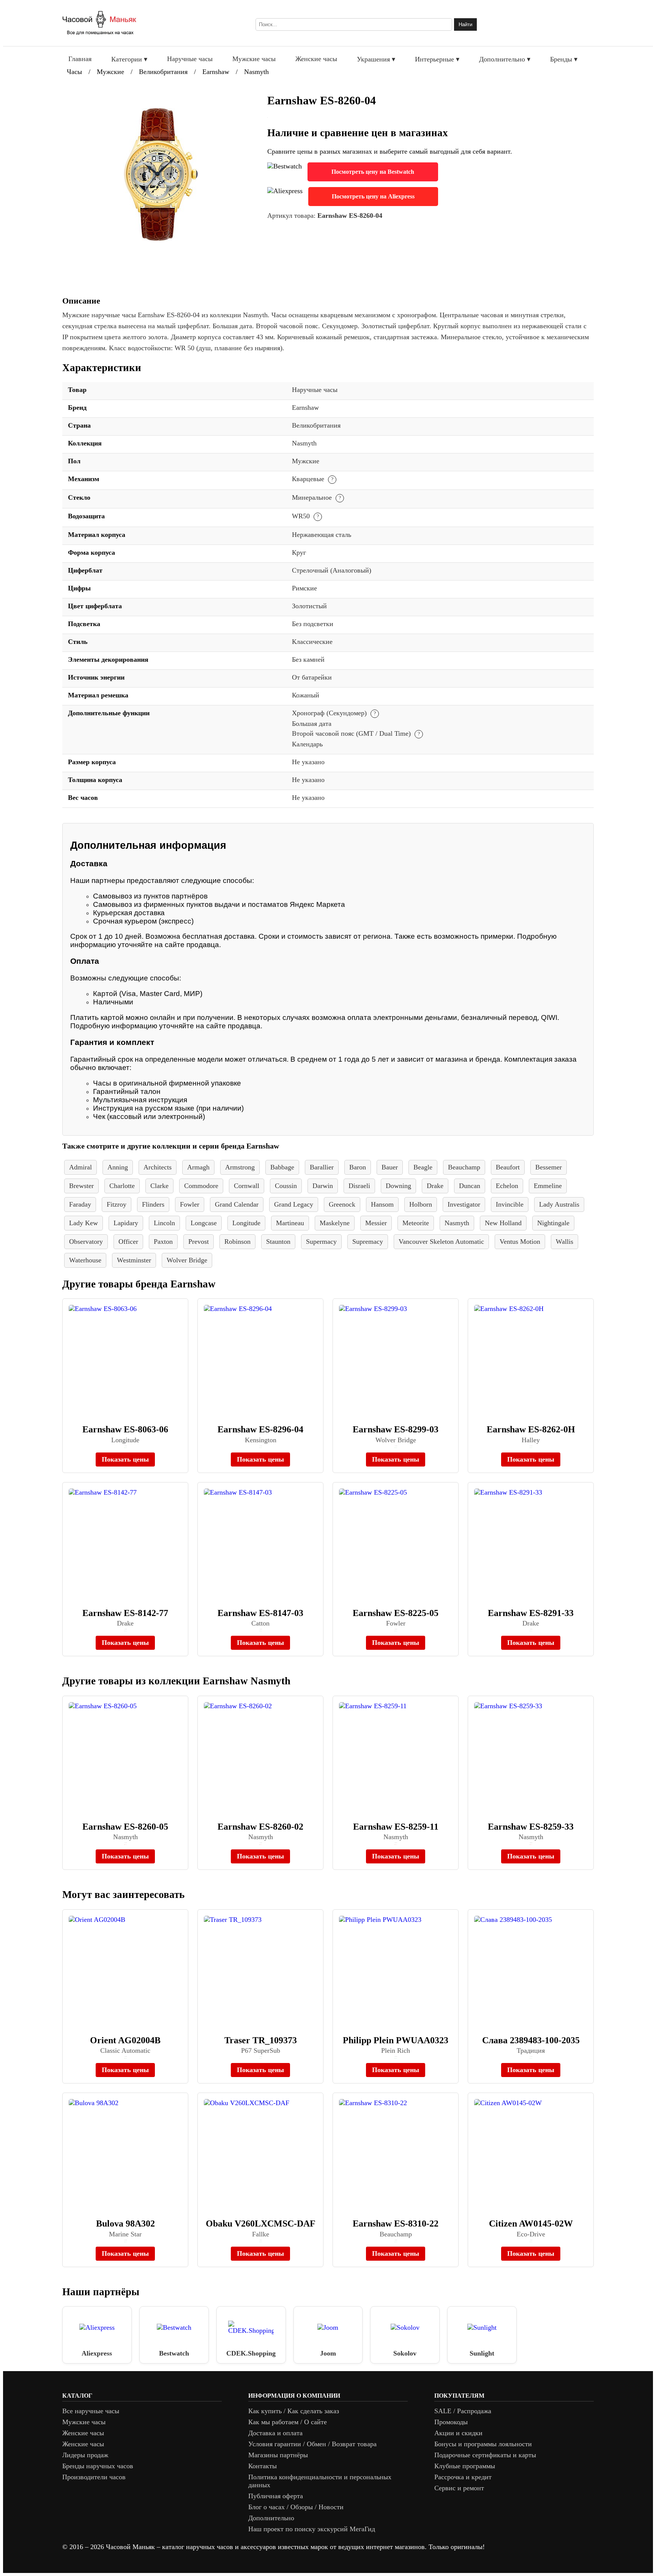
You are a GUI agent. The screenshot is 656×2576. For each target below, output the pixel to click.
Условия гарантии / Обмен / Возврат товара (312, 2444)
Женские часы (316, 59)
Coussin (286, 1186)
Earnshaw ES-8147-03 (260, 1613)
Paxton (163, 1242)
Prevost (199, 1242)
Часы (74, 72)
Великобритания (163, 72)
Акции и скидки (458, 2433)
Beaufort (508, 1167)
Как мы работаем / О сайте (288, 2422)
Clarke (159, 1186)
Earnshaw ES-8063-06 (125, 1429)
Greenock (342, 1204)
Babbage (282, 1167)
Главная (80, 59)
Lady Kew (84, 1223)
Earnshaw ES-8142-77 (125, 1613)
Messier (376, 1223)
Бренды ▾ (564, 59)
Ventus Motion (520, 1242)
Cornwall (247, 1186)
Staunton (278, 1242)
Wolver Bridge (187, 1260)
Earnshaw (216, 72)
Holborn (421, 1204)
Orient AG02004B (125, 2040)
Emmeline (548, 1186)
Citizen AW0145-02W (531, 2224)
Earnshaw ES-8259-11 (396, 1827)
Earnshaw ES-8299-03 (396, 1429)
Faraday (80, 1204)
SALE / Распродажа (463, 2411)
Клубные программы (465, 2466)
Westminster (134, 1260)
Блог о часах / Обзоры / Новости (296, 2507)
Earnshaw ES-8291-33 (531, 1613)
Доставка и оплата (275, 2433)
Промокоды (451, 2422)
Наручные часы (190, 59)
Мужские (110, 72)
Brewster (81, 1186)
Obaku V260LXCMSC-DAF (261, 2224)
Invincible (510, 1204)
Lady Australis (559, 1204)
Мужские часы (254, 59)
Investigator (464, 1204)
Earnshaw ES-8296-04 (260, 1429)
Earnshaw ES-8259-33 (531, 1827)
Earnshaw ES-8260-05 (125, 1827)
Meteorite (416, 1223)
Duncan (470, 1186)
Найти (465, 24)
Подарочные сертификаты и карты (485, 2455)
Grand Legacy (294, 1204)
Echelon (507, 1186)
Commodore (201, 1186)
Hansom (382, 1204)
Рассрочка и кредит (463, 2477)
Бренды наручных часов (98, 2466)
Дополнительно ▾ (505, 59)
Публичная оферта (276, 2496)
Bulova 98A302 (125, 2224)
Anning (118, 1167)
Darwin (323, 1186)
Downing (398, 1186)
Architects (158, 1167)
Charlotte (122, 1186)
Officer (128, 1242)
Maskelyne (335, 1223)
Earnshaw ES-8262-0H (531, 1429)
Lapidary (126, 1223)
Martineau (290, 1223)
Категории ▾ (129, 59)
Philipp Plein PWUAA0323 (396, 2040)
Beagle (423, 1167)
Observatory (86, 1242)
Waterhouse (85, 1260)
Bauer (390, 1167)
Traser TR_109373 (261, 2040)
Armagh (198, 1167)
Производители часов (94, 2477)
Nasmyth (256, 72)
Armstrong (240, 1167)
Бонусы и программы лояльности (483, 2444)
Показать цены (125, 1459)
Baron (358, 1167)
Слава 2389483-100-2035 (531, 2040)
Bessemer (549, 1167)
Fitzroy (117, 1204)
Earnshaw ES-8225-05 (396, 1613)
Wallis (565, 1242)
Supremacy (368, 1242)
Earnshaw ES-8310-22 (396, 2224)
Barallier (322, 1167)
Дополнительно (271, 2518)
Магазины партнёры (278, 2455)
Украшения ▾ (376, 59)
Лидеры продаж (85, 2455)
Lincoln (164, 1223)
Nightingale (553, 1223)
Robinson (237, 1242)
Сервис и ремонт (459, 2488)
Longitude (246, 1223)
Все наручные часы (91, 2411)
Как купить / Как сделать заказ (294, 2411)
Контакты (263, 2466)
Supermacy (321, 1242)
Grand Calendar (237, 1204)
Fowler (190, 1204)
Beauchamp (464, 1167)
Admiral (80, 1167)
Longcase (204, 1223)
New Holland (503, 1223)
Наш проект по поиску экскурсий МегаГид (312, 2529)
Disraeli (359, 1186)
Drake (435, 1186)
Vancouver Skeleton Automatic (441, 1242)
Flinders (153, 1204)
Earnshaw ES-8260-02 (260, 1827)
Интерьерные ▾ (437, 59)
